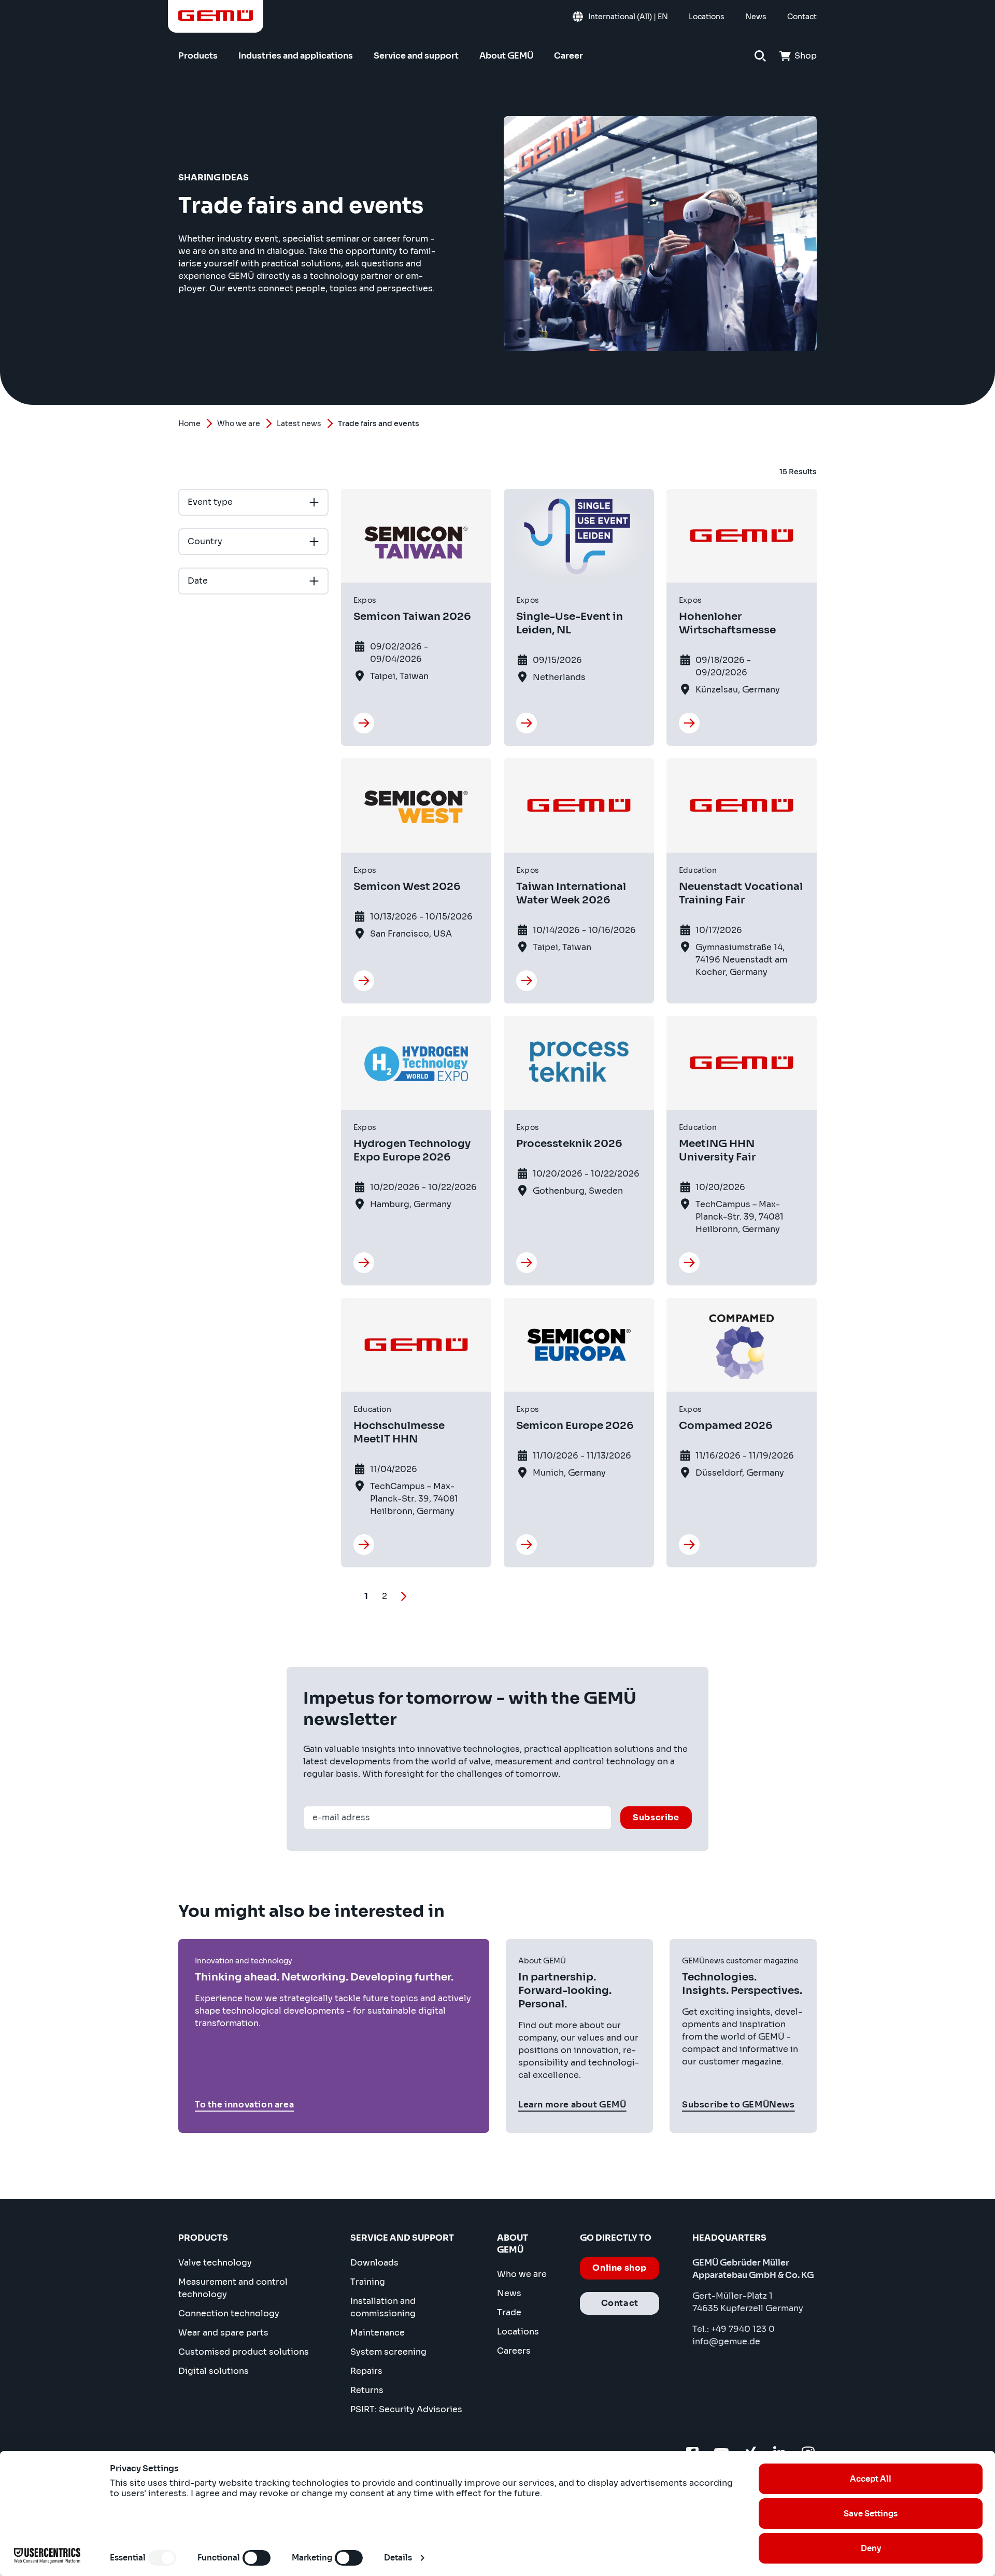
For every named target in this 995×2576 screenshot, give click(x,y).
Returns (367, 2390)
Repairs (366, 2371)
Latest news (299, 423)
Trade (509, 2312)
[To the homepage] (216, 16)
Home (189, 423)
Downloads (374, 2263)
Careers (514, 2351)
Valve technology (215, 2263)
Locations (518, 2332)
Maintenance (378, 2333)
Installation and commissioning (383, 2307)
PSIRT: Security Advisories (406, 2409)
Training (368, 2282)
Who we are (239, 423)
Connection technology (229, 2313)
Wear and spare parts (223, 2333)
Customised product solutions (244, 2352)
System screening (388, 2352)
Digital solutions (214, 2371)
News (509, 2293)
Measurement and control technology (233, 2288)
